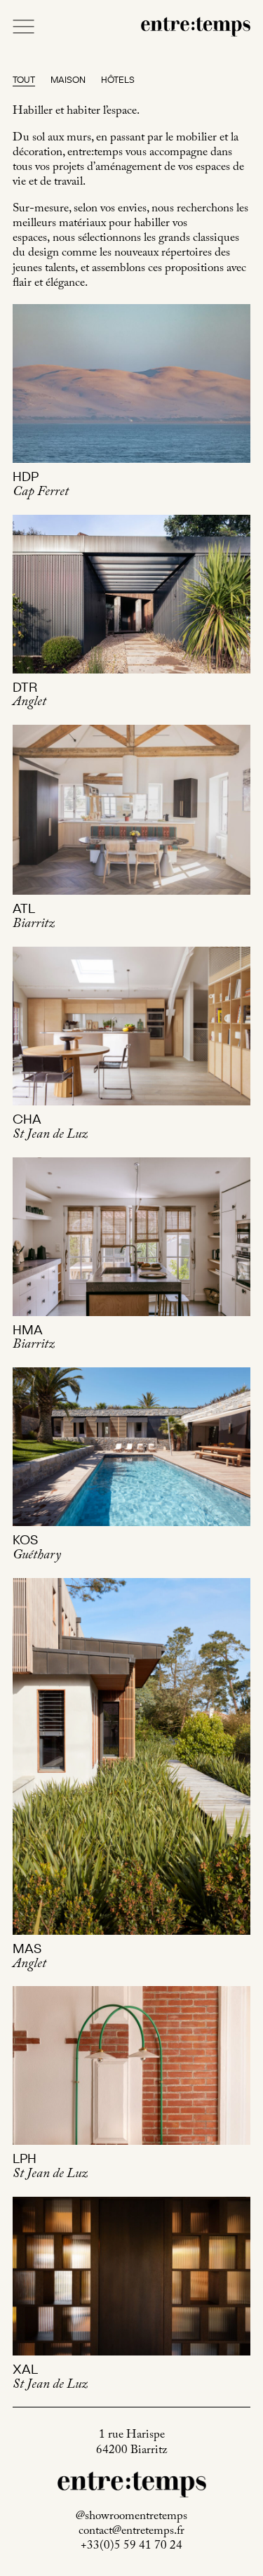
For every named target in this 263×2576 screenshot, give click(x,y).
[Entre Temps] (196, 26)
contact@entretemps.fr (131, 2532)
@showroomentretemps (131, 2517)
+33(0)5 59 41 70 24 (131, 2547)
